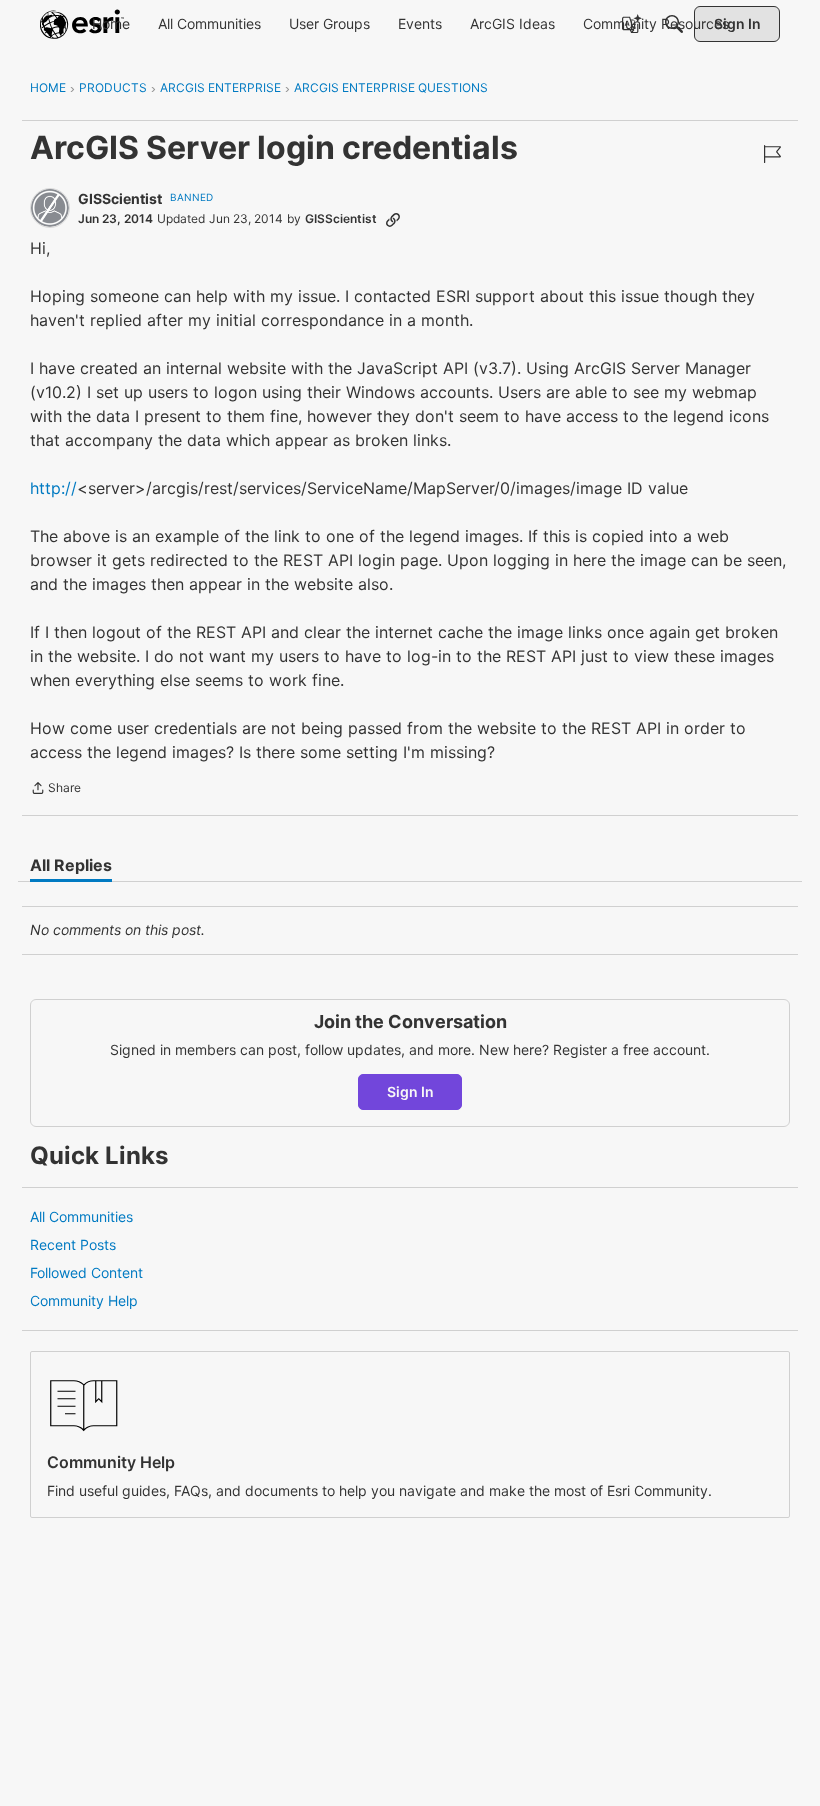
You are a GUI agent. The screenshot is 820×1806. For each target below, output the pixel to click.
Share (55, 790)
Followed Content (86, 1272)
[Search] (674, 24)
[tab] (71, 865)
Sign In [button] (410, 1091)
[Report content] (772, 154)
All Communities (81, 1216)
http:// (53, 488)
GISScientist (120, 198)
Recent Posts (73, 1244)
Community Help (84, 1300)
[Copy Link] (393, 219)
